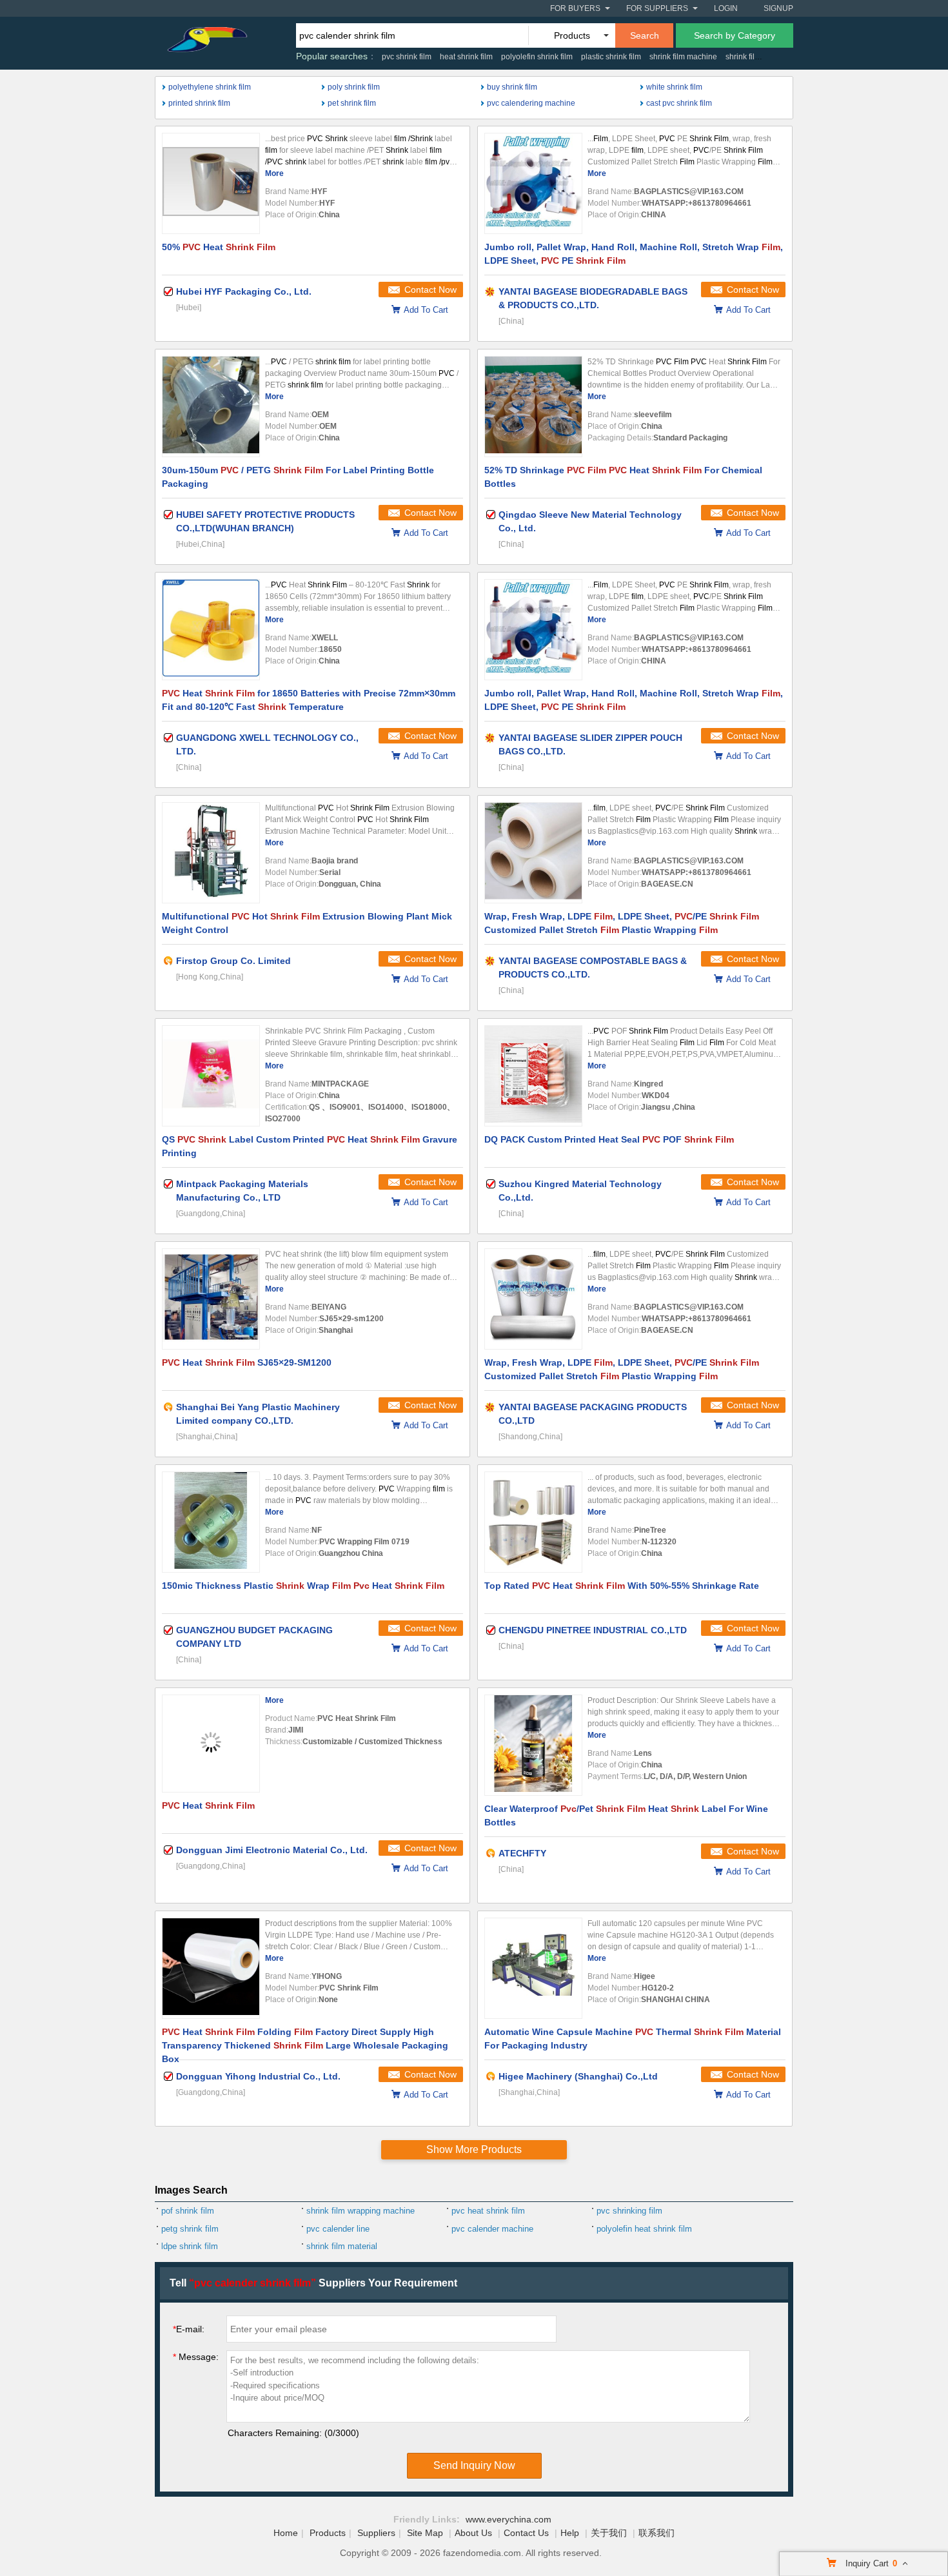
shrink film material (342, 2246)
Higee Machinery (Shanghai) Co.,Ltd (578, 2076)
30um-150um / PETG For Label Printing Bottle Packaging (298, 477)
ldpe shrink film (190, 2246)
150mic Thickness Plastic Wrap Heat (303, 1586)
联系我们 (657, 2533)
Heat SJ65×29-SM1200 (247, 1362)
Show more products (474, 2149)
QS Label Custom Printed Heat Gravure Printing (310, 1146)
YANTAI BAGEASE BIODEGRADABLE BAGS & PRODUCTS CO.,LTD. (593, 298)
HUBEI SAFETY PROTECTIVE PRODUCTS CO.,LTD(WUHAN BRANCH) (265, 521)
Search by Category (735, 35)
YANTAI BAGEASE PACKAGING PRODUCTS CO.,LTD (593, 1414)
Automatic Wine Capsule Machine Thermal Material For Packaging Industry (633, 2039)
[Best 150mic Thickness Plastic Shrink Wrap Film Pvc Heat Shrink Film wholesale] (211, 1522)
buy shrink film (512, 87)
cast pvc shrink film (679, 103)
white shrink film (674, 87)
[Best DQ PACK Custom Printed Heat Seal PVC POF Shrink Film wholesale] (533, 1076)
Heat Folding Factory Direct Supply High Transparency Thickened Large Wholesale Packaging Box (305, 2043)
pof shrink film (188, 2211)
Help (570, 2533)
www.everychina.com (509, 2519)
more (274, 173)
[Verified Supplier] (168, 291)
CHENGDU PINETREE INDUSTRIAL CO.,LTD (593, 1630)
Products (328, 2533)
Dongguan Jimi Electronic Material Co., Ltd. (272, 1850)
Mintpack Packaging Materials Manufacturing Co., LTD (242, 1191)
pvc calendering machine (531, 103)
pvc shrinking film (629, 2211)
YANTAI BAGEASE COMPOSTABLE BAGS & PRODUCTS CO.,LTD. (593, 968)
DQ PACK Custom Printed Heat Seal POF (609, 1139)
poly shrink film (354, 87)
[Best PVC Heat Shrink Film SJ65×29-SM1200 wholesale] (211, 1299)
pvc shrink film (407, 57)
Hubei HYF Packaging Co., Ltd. (244, 291)
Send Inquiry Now (474, 2465)
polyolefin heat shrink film (644, 2229)
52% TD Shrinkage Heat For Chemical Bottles (623, 477)
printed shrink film (199, 103)
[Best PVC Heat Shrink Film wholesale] (211, 1744)
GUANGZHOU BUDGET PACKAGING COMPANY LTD (254, 1637)
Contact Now (430, 290)
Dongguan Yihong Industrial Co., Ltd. (258, 2076)
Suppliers (376, 2533)
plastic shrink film (611, 57)
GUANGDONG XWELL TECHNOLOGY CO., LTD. (267, 744)
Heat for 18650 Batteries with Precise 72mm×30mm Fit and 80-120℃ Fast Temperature (309, 700)
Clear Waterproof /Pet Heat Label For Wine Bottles (626, 1815)
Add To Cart (426, 310)
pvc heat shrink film (488, 2211)
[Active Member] (168, 961)
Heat (208, 1805)
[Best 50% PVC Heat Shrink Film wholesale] (211, 183)
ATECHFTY (522, 1853)
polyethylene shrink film (210, 87)
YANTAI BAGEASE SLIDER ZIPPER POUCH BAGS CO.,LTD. (590, 744)
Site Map (425, 2533)
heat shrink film (466, 57)
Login (726, 8)
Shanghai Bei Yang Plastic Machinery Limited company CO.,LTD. (258, 1414)
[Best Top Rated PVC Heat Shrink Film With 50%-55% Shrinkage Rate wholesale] (533, 1522)
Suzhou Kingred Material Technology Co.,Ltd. (580, 1191)
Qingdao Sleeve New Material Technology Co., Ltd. (590, 521)
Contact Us (526, 2533)
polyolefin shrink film (537, 57)
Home (286, 2533)
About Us (473, 2533)
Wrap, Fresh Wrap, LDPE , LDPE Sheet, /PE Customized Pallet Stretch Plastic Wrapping (622, 923)
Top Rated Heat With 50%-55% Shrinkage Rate (622, 1586)
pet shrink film (352, 103)
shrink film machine (683, 57)
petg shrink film (190, 2229)
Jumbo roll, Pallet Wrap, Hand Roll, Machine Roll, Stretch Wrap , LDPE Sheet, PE (634, 254)
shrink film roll (750, 57)
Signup (778, 8)
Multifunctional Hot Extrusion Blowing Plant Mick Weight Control (307, 923)
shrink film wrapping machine (360, 2211)
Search (645, 35)
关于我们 (609, 2533)
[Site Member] (491, 291)
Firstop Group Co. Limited (233, 961)
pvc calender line (338, 2229)
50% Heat (219, 247)
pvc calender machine (492, 2229)
